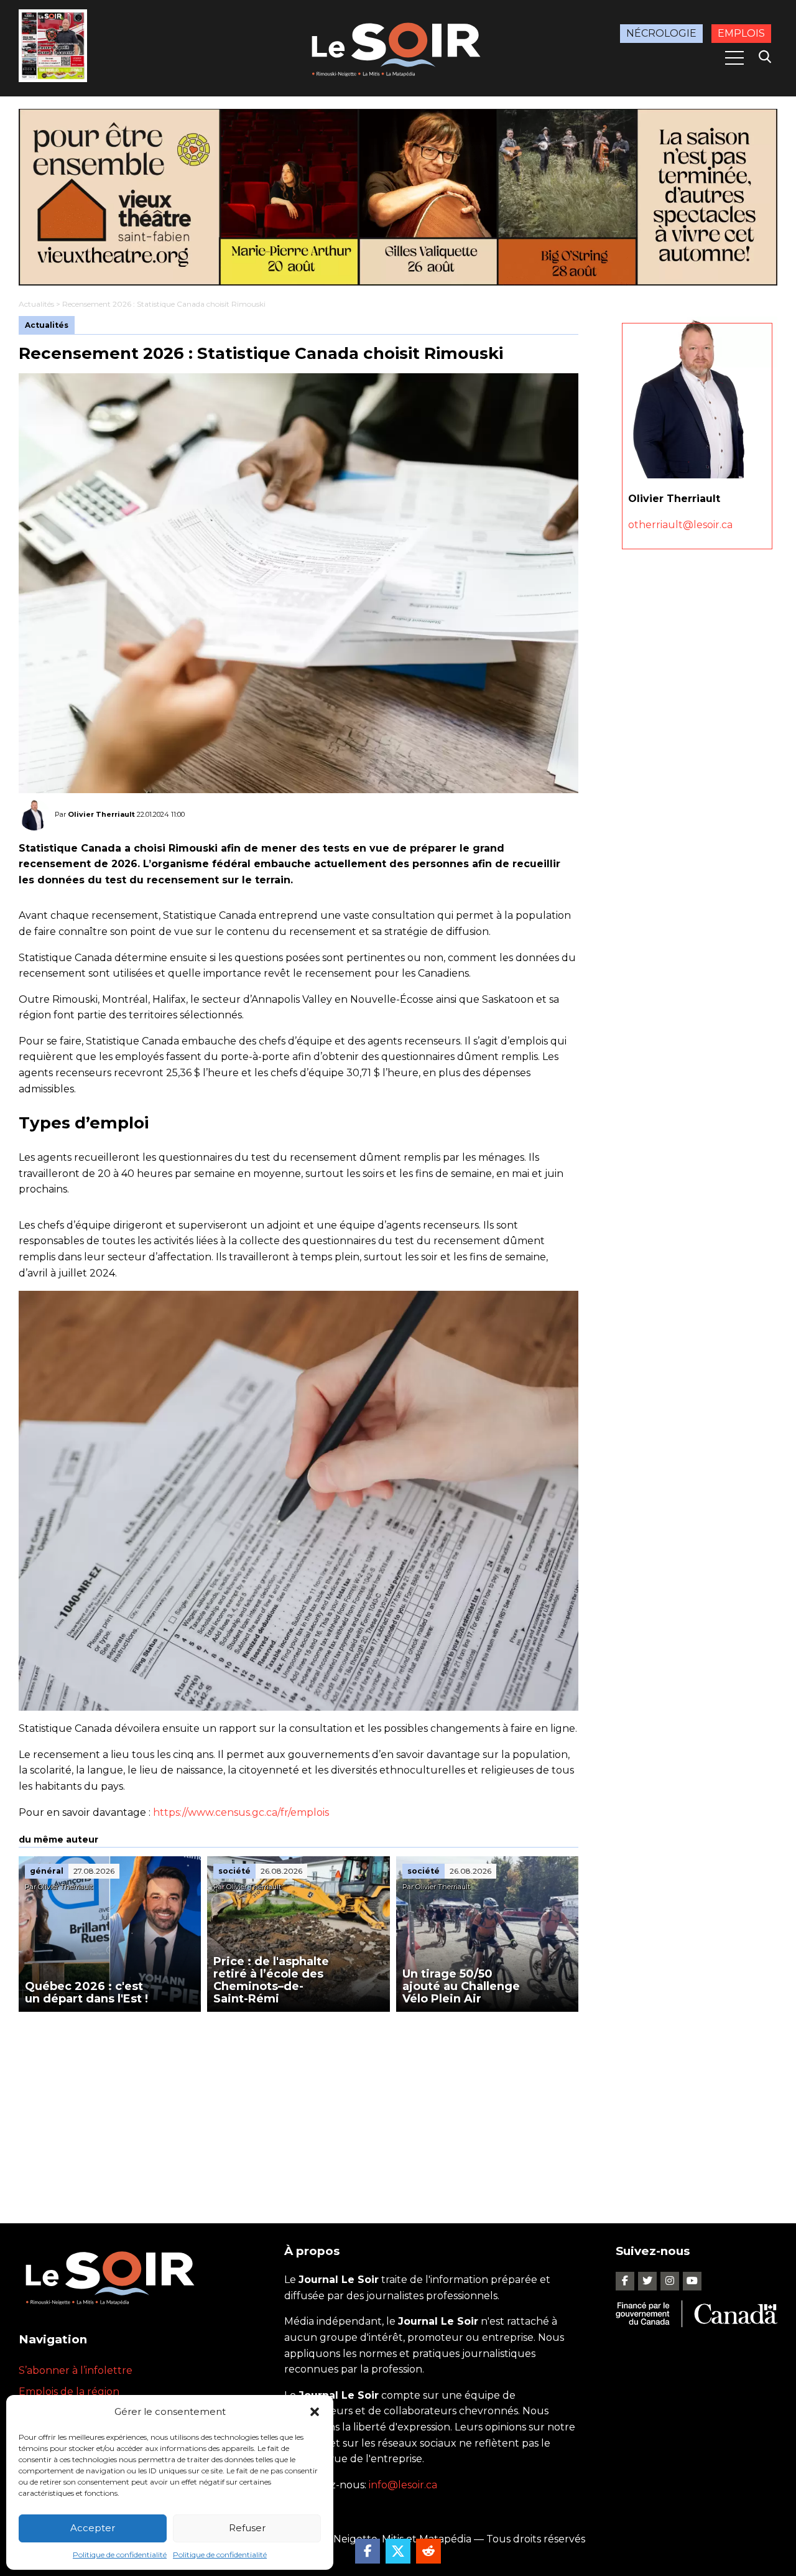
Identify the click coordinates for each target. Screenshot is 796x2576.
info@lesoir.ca (403, 2485)
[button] (315, 2412)
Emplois (741, 33)
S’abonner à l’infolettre (76, 2370)
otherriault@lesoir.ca (680, 524)
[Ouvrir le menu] (734, 58)
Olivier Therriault (101, 814)
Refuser (247, 2528)
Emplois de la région (69, 2392)
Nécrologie (661, 33)
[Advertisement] (298, 2105)
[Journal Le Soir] (398, 47)
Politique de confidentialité (120, 2555)
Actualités (36, 304)
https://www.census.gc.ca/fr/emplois (241, 1812)
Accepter (93, 2528)
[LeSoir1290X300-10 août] (398, 197)
